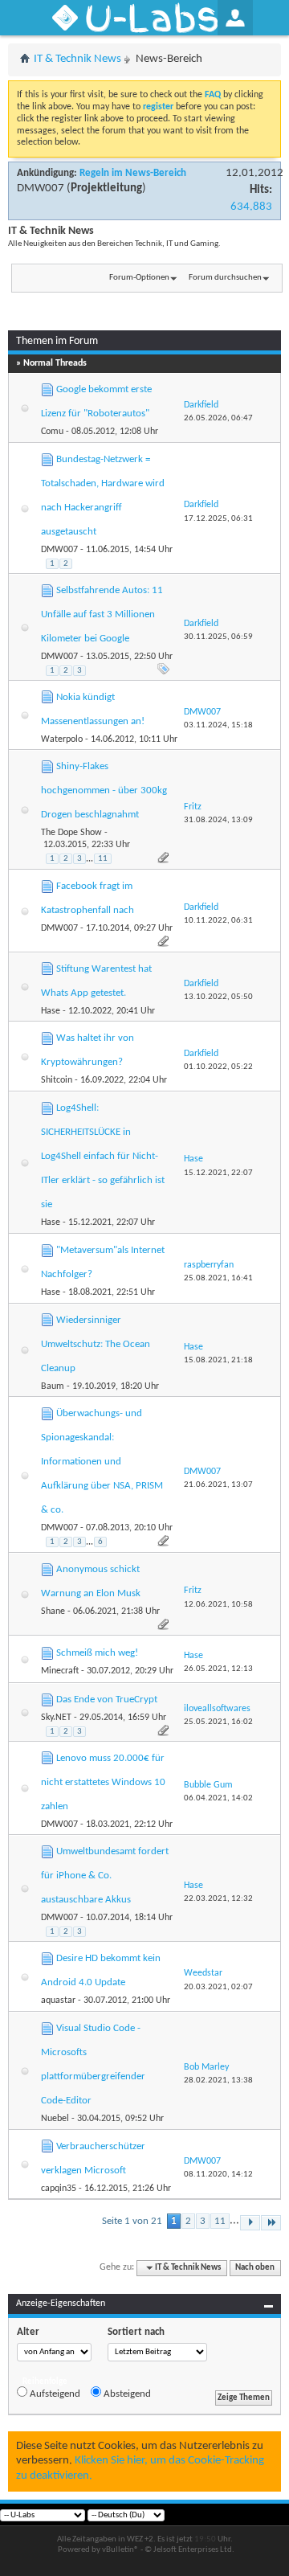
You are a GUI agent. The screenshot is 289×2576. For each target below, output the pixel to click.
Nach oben (255, 2268)
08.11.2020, (218, 2175)
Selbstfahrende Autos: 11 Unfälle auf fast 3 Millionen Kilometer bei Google (102, 614)
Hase (51, 1011)
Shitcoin (57, 1080)
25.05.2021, (218, 1722)
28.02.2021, (218, 2080)
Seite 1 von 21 (132, 2221)
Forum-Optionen (139, 278)
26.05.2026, (218, 418)
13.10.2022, (218, 997)
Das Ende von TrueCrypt (107, 1700)
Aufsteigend (54, 2394)
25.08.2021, (218, 1278)
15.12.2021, (218, 1173)
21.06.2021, (218, 1485)
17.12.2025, (218, 519)
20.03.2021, (218, 1987)
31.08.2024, (218, 820)
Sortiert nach (136, 2332)
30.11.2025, (218, 637)
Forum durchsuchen (225, 278)
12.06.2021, (218, 1605)
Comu (52, 432)
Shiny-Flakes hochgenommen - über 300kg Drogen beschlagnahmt (104, 790)
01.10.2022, (218, 1067)
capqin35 (59, 2189)
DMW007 (41, 188)
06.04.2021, (218, 1798)
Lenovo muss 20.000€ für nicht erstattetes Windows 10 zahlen (103, 1782)
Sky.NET (56, 1718)
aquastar (58, 2001)
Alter (28, 2332)
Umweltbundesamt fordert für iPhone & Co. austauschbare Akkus (105, 1876)
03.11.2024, (218, 725)
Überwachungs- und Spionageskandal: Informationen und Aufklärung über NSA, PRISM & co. (102, 1462)
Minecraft (60, 1671)
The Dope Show (71, 833)
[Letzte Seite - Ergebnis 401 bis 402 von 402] (271, 2223)
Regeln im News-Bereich (133, 173)
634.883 (251, 207)
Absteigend (126, 2394)
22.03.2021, (218, 1899)
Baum (53, 1386)
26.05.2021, (218, 1669)
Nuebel (55, 2119)
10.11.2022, (218, 921)
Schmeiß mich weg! (97, 1653)
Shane (53, 1612)
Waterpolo (62, 739)
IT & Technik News (77, 59)
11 (103, 859)
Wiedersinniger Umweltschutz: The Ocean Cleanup (96, 1344)
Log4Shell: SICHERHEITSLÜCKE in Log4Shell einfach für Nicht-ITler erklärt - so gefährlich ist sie (103, 1156)
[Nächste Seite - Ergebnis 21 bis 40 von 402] (250, 2223)
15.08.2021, (218, 1360)
